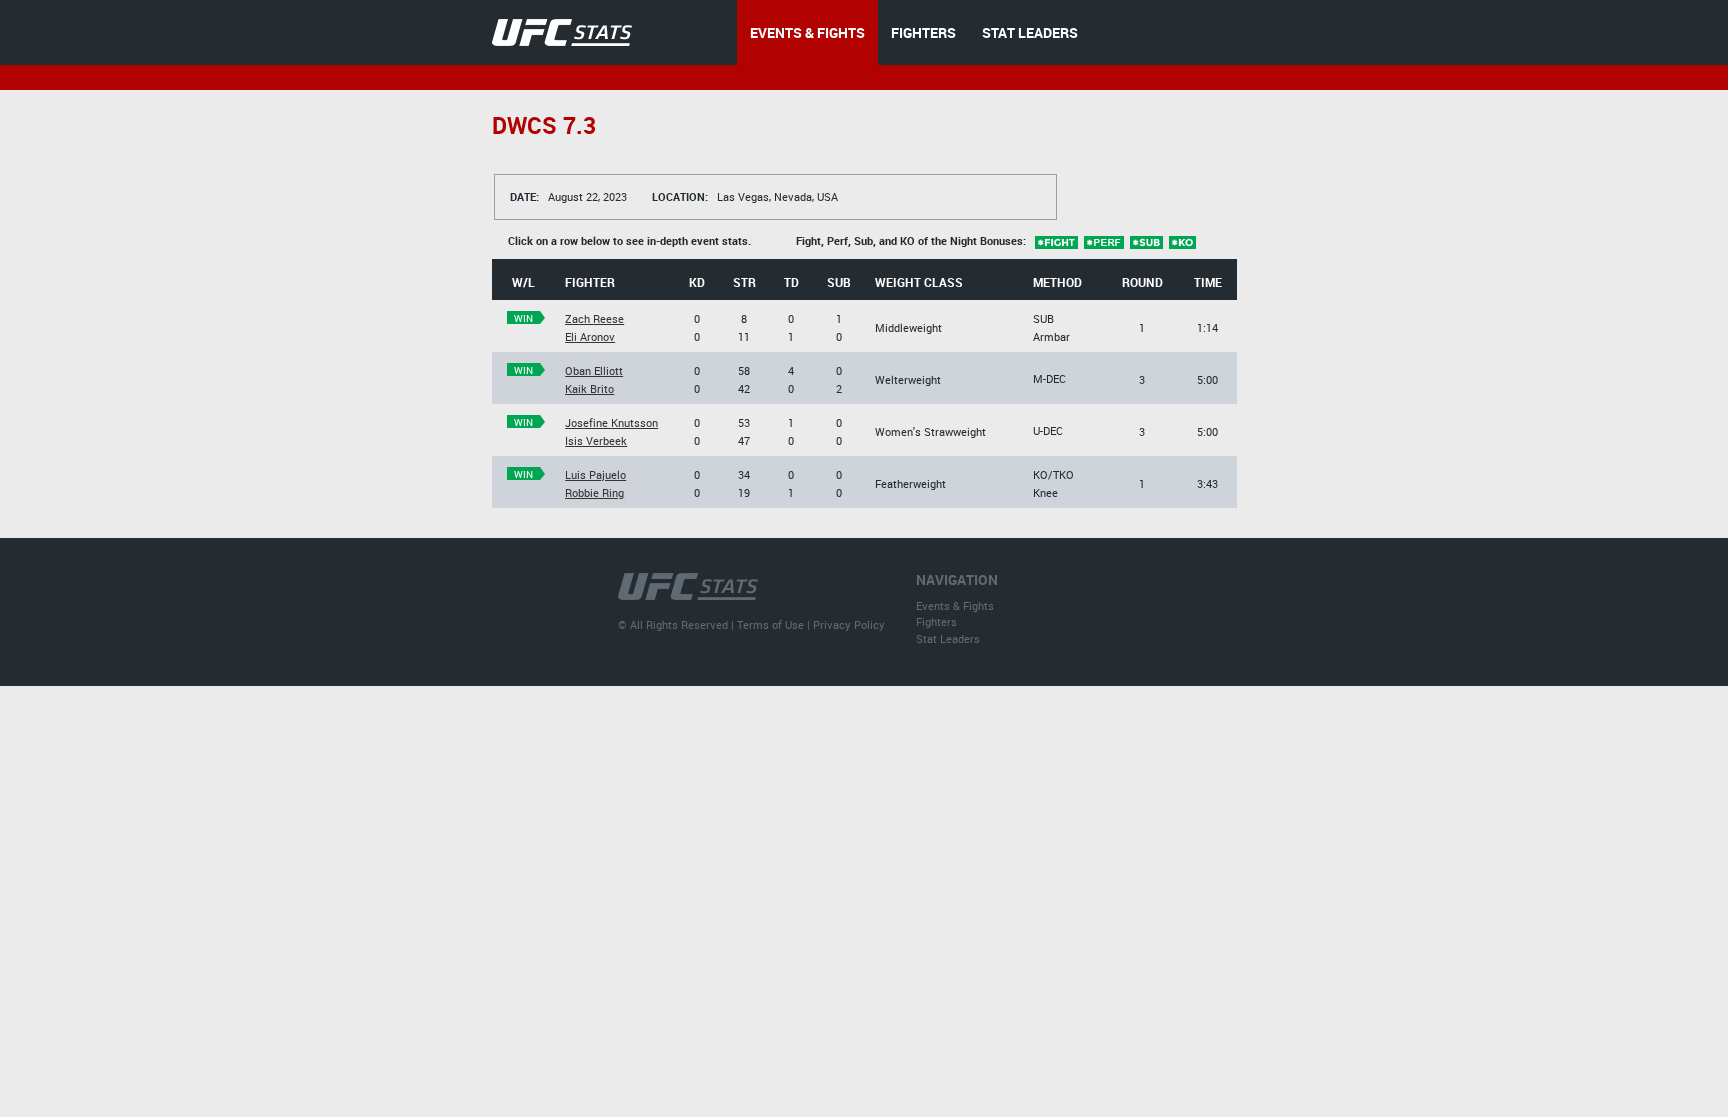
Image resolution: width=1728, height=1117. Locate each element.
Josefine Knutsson (611, 422)
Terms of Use (770, 624)
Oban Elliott (594, 370)
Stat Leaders (948, 638)
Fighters (936, 621)
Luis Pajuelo (595, 474)
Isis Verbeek (596, 440)
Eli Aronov (590, 336)
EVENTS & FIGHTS (807, 32)
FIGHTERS (923, 32)
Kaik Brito (589, 388)
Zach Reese (594, 318)
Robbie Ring (594, 492)
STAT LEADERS (1030, 32)
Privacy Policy (849, 624)
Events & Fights (955, 605)
